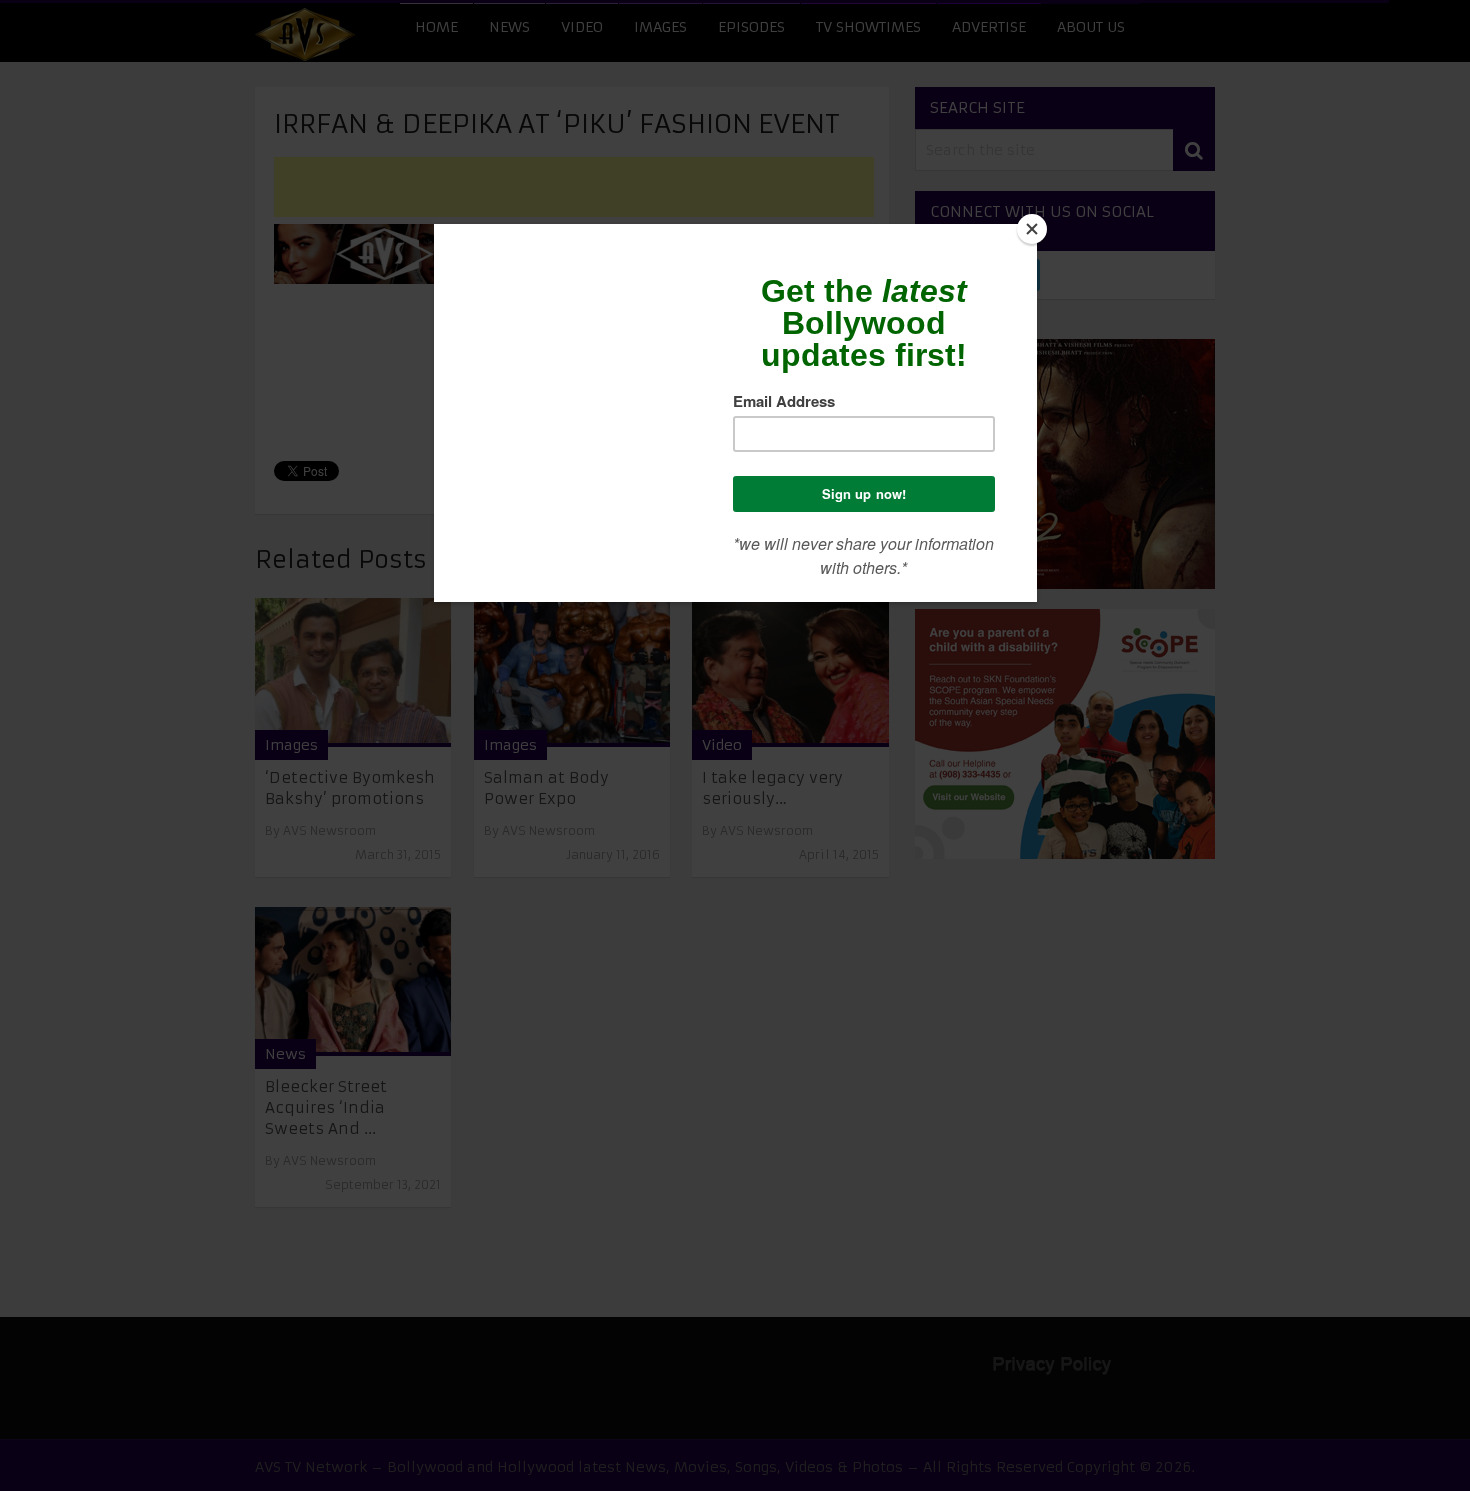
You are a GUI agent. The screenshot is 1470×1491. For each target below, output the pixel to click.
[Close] (1032, 229)
